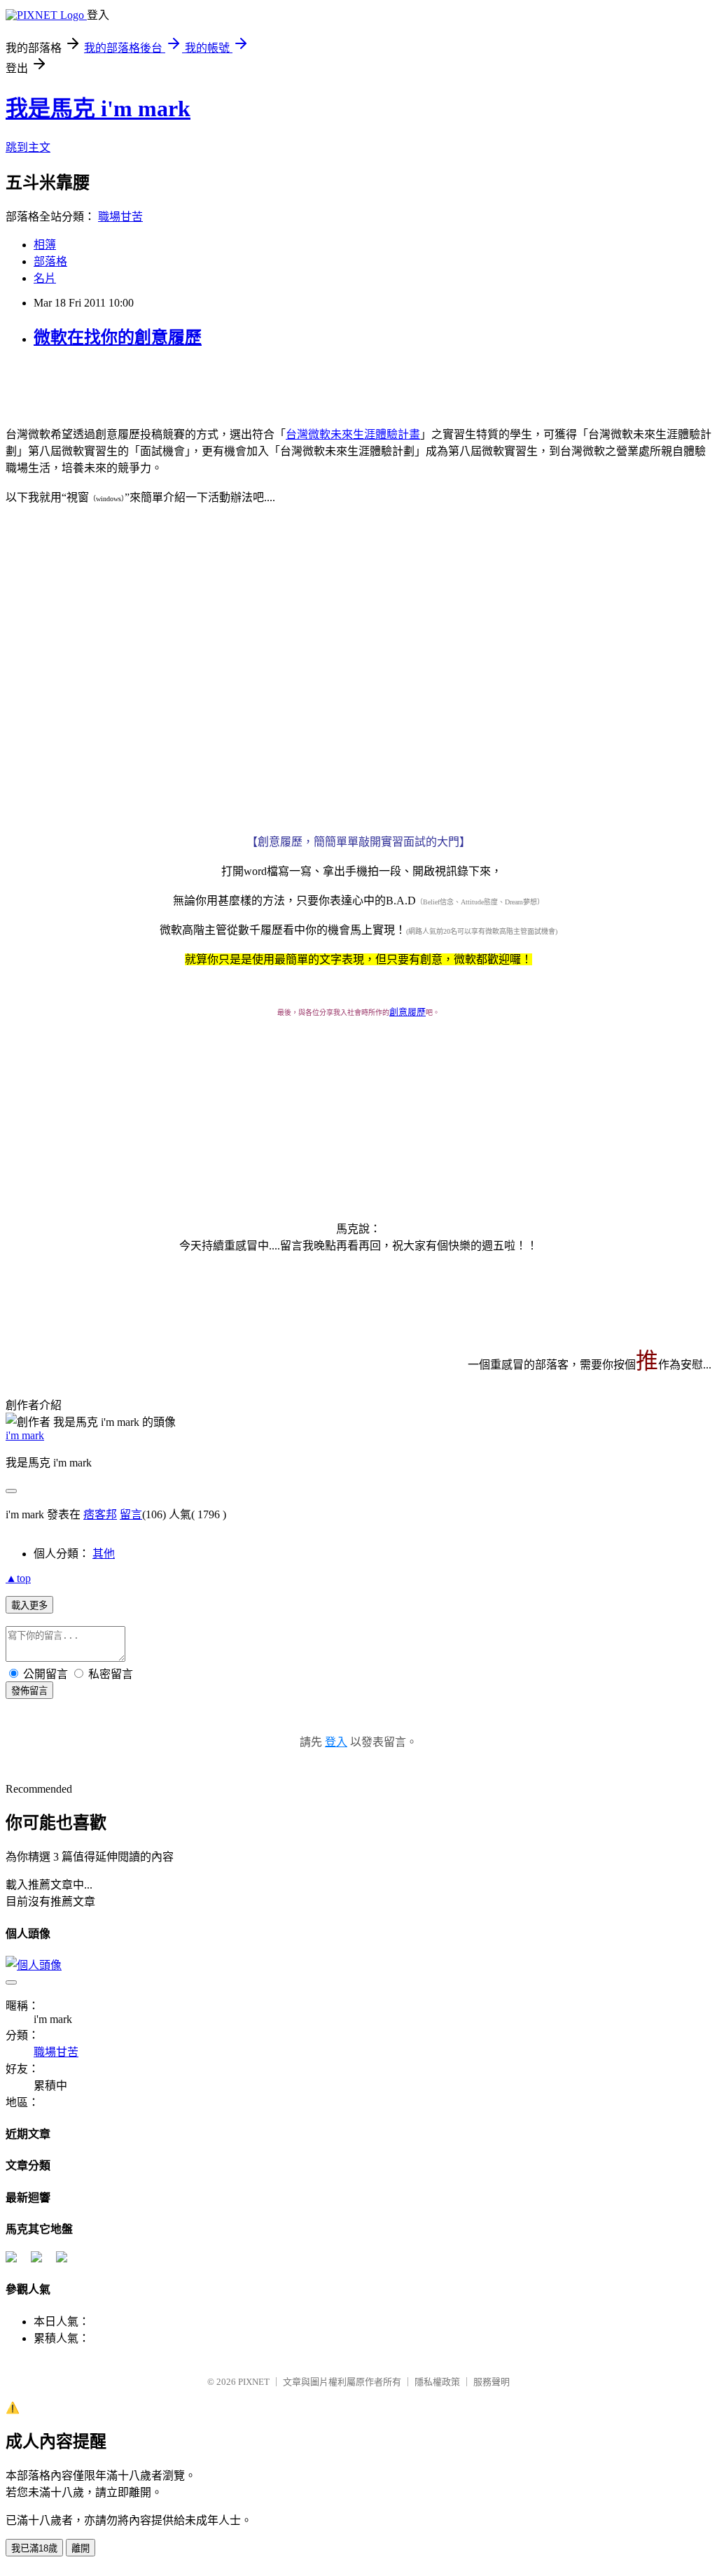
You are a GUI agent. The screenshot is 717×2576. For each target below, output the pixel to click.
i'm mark (25, 1435)
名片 (45, 278)
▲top (18, 1578)
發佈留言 (29, 1691)
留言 (131, 1514)
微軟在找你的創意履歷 (118, 337)
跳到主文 (28, 147)
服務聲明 (492, 2382)
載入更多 (29, 1605)
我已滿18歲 (34, 2548)
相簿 (45, 245)
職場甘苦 (120, 217)
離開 (81, 2548)
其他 (104, 1554)
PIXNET (254, 2382)
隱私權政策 (437, 2382)
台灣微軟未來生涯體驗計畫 (353, 434)
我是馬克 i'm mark (98, 108)
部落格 (50, 261)
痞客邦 (100, 1514)
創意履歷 (408, 1012)
